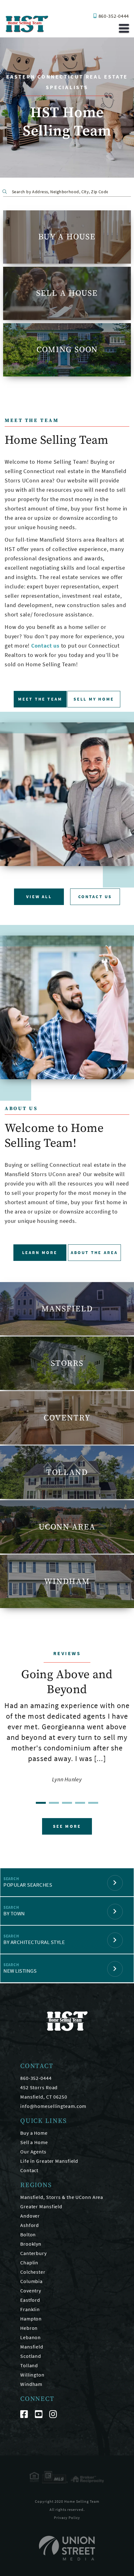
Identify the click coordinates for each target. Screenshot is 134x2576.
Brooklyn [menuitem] (31, 2244)
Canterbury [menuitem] (33, 2253)
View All (39, 897)
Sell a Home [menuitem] (34, 2142)
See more (67, 1826)
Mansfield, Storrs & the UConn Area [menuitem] (62, 2197)
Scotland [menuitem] (31, 2356)
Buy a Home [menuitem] (34, 2133)
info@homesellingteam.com (53, 2106)
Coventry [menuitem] (31, 2291)
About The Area (94, 1252)
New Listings (20, 1971)
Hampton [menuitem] (31, 2319)
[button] (6, 191)
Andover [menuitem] (30, 2216)
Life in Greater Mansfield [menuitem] (49, 2161)
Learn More (40, 1252)
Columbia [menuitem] (31, 2281)
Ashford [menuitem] (30, 2225)
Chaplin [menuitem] (29, 2262)
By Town (14, 1913)
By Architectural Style (34, 1942)
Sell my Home (94, 699)
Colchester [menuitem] (33, 2272)
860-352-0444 (114, 16)
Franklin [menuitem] (30, 2309)
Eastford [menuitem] (30, 2300)
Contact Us (95, 897)
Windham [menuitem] (31, 2384)
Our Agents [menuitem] (33, 2152)
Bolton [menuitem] (28, 2234)
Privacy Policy (67, 2518)
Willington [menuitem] (32, 2375)
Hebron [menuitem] (29, 2328)
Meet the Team (40, 699)
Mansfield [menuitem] (32, 2347)
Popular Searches (28, 1885)
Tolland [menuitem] (29, 2365)
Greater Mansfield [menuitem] (41, 2206)
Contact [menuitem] (29, 2170)
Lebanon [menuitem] (31, 2337)
